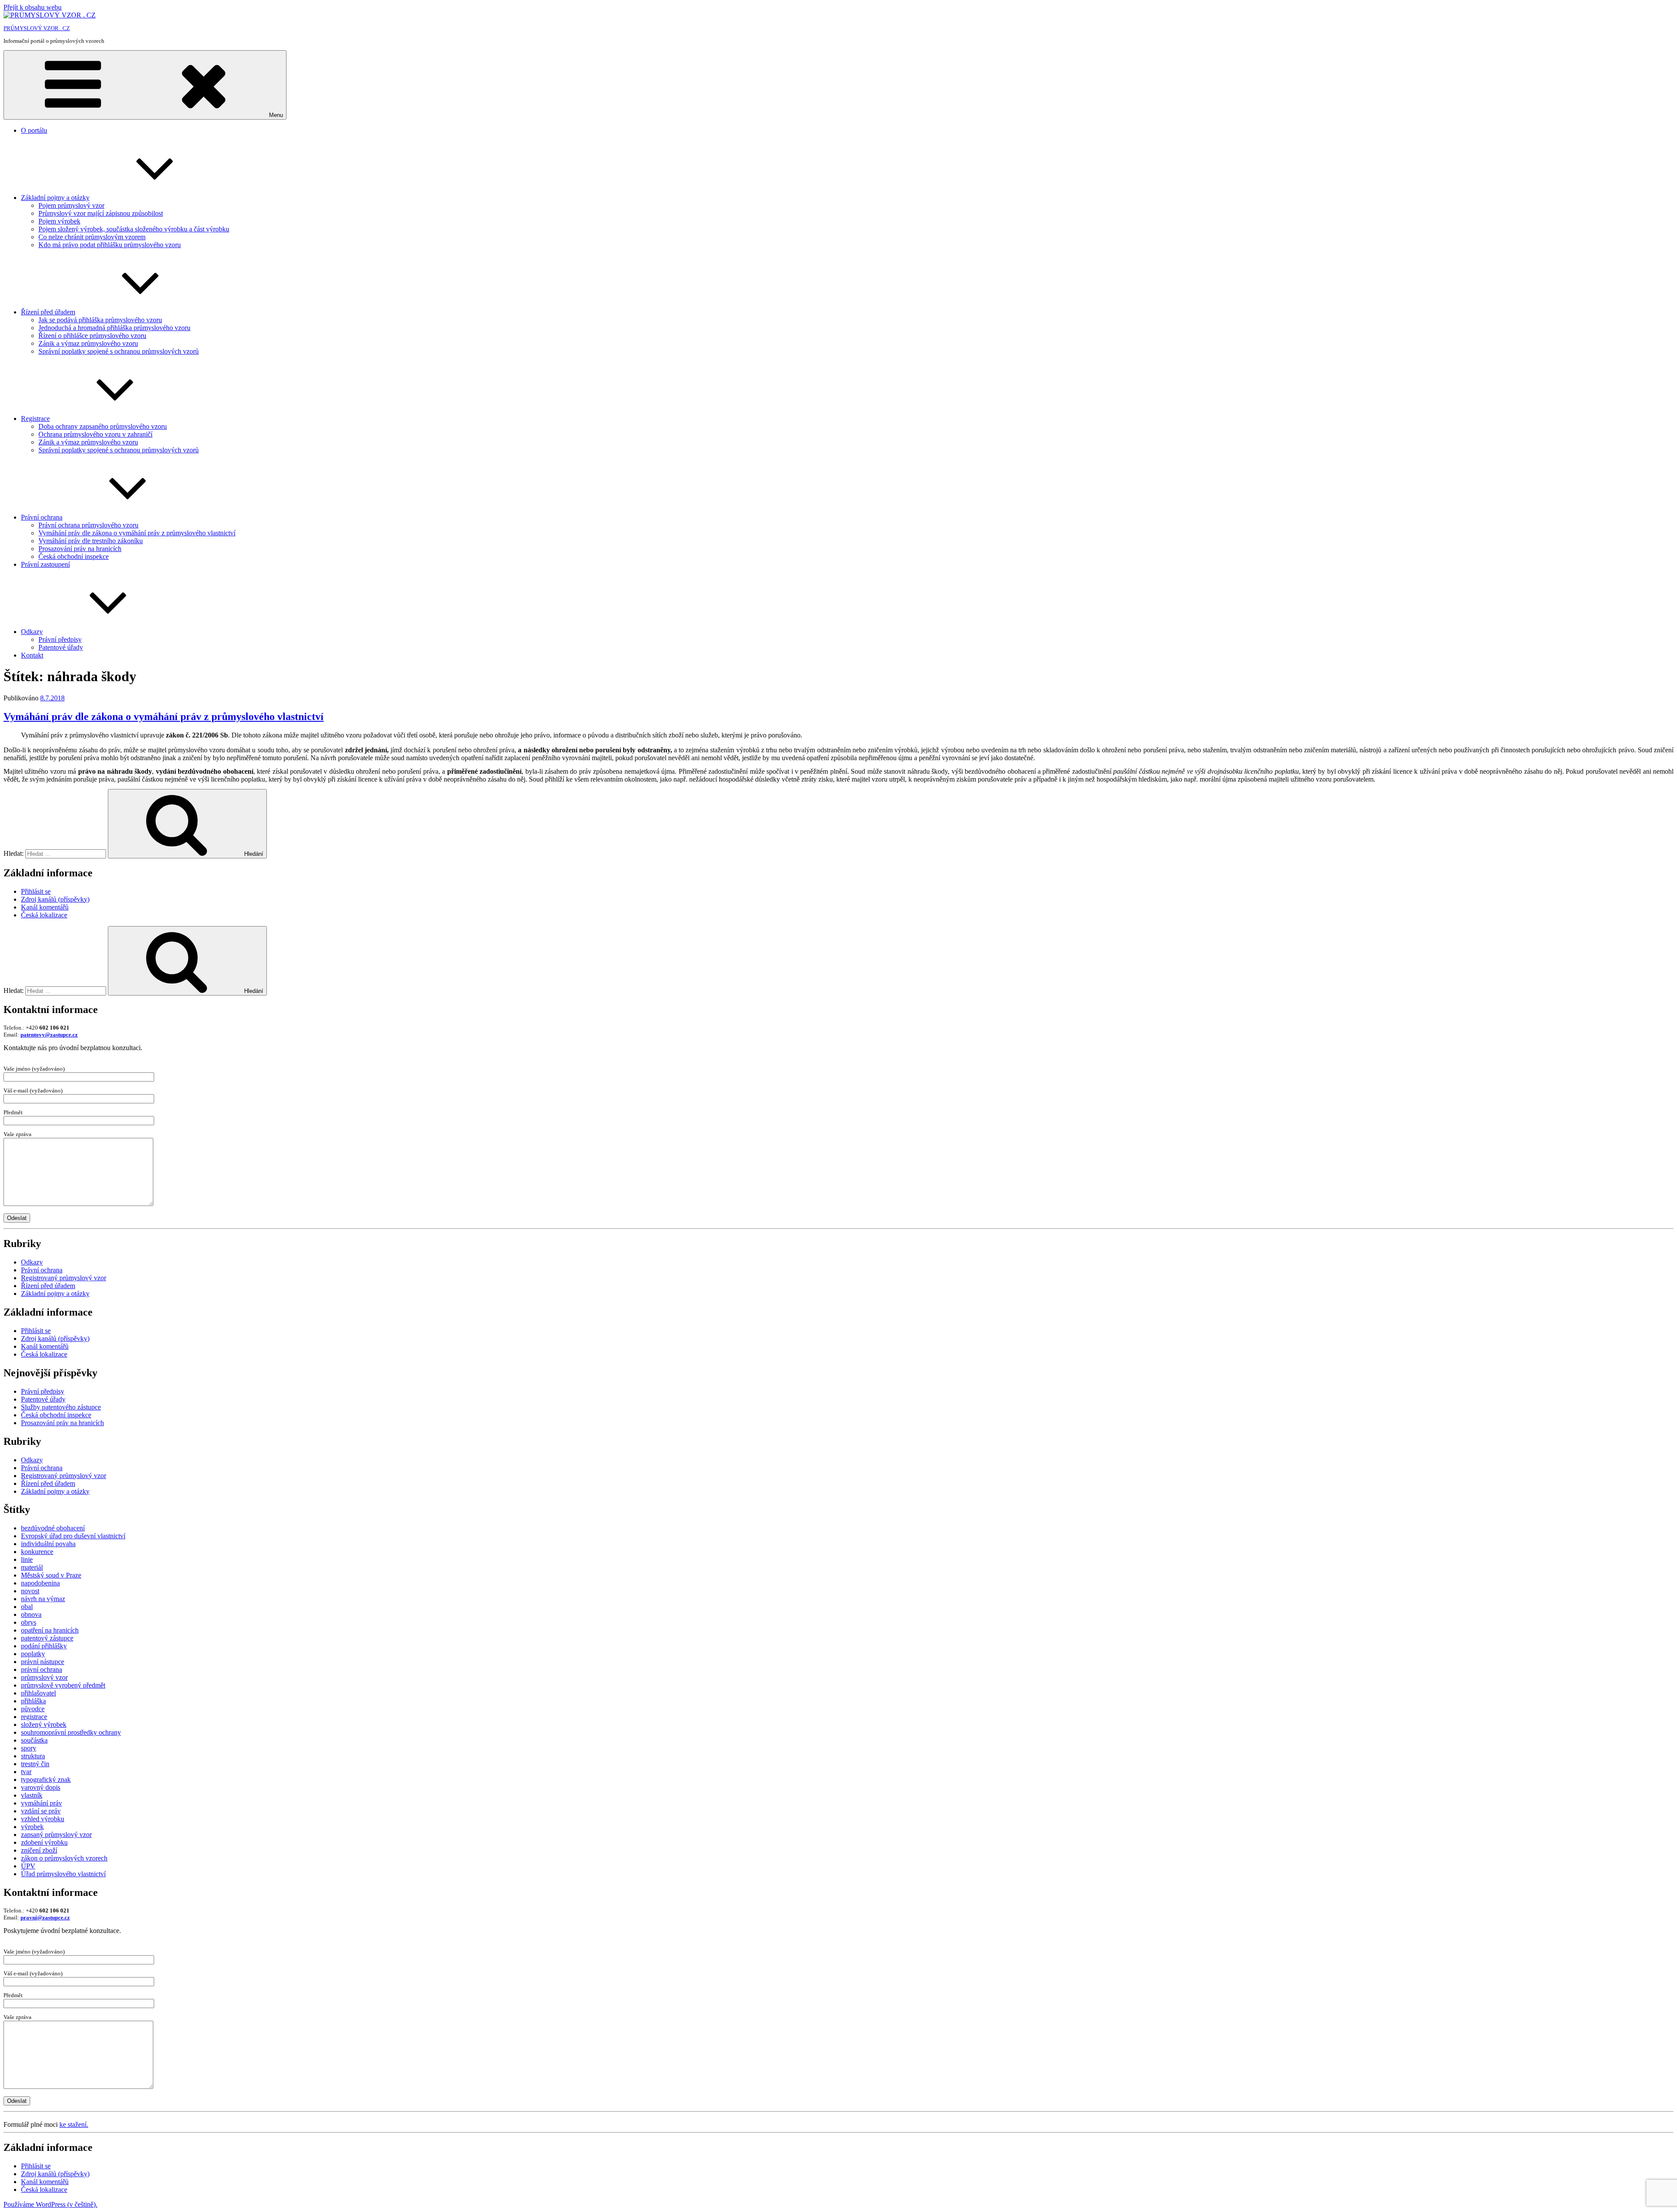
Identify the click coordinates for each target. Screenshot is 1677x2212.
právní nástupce (43, 1662)
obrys (29, 1622)
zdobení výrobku (44, 1842)
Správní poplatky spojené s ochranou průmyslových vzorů (119, 351)
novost (30, 1591)
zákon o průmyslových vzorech (64, 1858)
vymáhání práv (41, 1803)
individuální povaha (48, 1544)
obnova (31, 1614)
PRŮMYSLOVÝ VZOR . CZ (37, 28)
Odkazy (32, 632)
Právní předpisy (60, 639)
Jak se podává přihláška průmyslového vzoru (100, 320)
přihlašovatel (38, 1693)
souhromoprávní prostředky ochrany (71, 1732)
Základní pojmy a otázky (55, 198)
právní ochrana (41, 1669)
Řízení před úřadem (48, 312)
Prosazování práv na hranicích (80, 549)
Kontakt (32, 655)
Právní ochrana (42, 517)
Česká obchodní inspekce (74, 556)
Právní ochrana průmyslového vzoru (88, 525)
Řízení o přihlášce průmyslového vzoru (92, 336)
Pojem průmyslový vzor (71, 205)
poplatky (33, 1654)
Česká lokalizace (44, 915)
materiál (32, 1567)
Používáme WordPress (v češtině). (50, 2204)
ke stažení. (74, 2124)
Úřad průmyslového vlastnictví (63, 1874)
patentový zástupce (47, 1638)
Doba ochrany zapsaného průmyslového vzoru (103, 426)
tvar (26, 1772)
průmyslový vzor (44, 1677)
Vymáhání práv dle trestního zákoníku (91, 541)
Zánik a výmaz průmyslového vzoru (88, 343)
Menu (276, 115)
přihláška (33, 1701)
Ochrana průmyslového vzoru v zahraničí (95, 434)
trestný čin (35, 1764)
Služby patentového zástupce (61, 1407)
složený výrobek (44, 1724)
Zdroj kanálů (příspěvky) (55, 899)
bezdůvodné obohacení (53, 1528)
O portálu (34, 130)
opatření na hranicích (50, 1630)
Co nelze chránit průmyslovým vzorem (92, 237)
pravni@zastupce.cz (45, 1917)
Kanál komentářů (45, 907)
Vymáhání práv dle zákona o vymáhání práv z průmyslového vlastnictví (137, 533)
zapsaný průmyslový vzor (56, 1835)
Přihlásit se (36, 891)
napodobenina (40, 1583)
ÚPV (28, 1866)
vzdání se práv (41, 1811)
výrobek (32, 1827)
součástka (34, 1740)
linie (27, 1559)
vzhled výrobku (43, 1819)
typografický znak (46, 1780)
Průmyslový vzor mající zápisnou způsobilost (101, 213)
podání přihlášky (44, 1646)
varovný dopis (41, 1787)
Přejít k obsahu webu (33, 7)
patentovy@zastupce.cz (49, 1035)
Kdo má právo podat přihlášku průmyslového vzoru (110, 245)
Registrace (35, 419)
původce (33, 1709)
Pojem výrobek (59, 221)
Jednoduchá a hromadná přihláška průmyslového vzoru (114, 328)
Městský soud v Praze (51, 1575)
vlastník (32, 1795)
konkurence (37, 1552)
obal (27, 1607)
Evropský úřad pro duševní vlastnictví (73, 1536)
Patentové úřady (61, 647)
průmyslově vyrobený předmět (63, 1685)
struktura (33, 1756)
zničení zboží (39, 1850)
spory (29, 1748)
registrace (34, 1717)
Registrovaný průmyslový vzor (64, 1278)
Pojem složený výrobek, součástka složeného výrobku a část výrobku (134, 229)
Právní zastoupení (45, 564)
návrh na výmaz (43, 1599)
